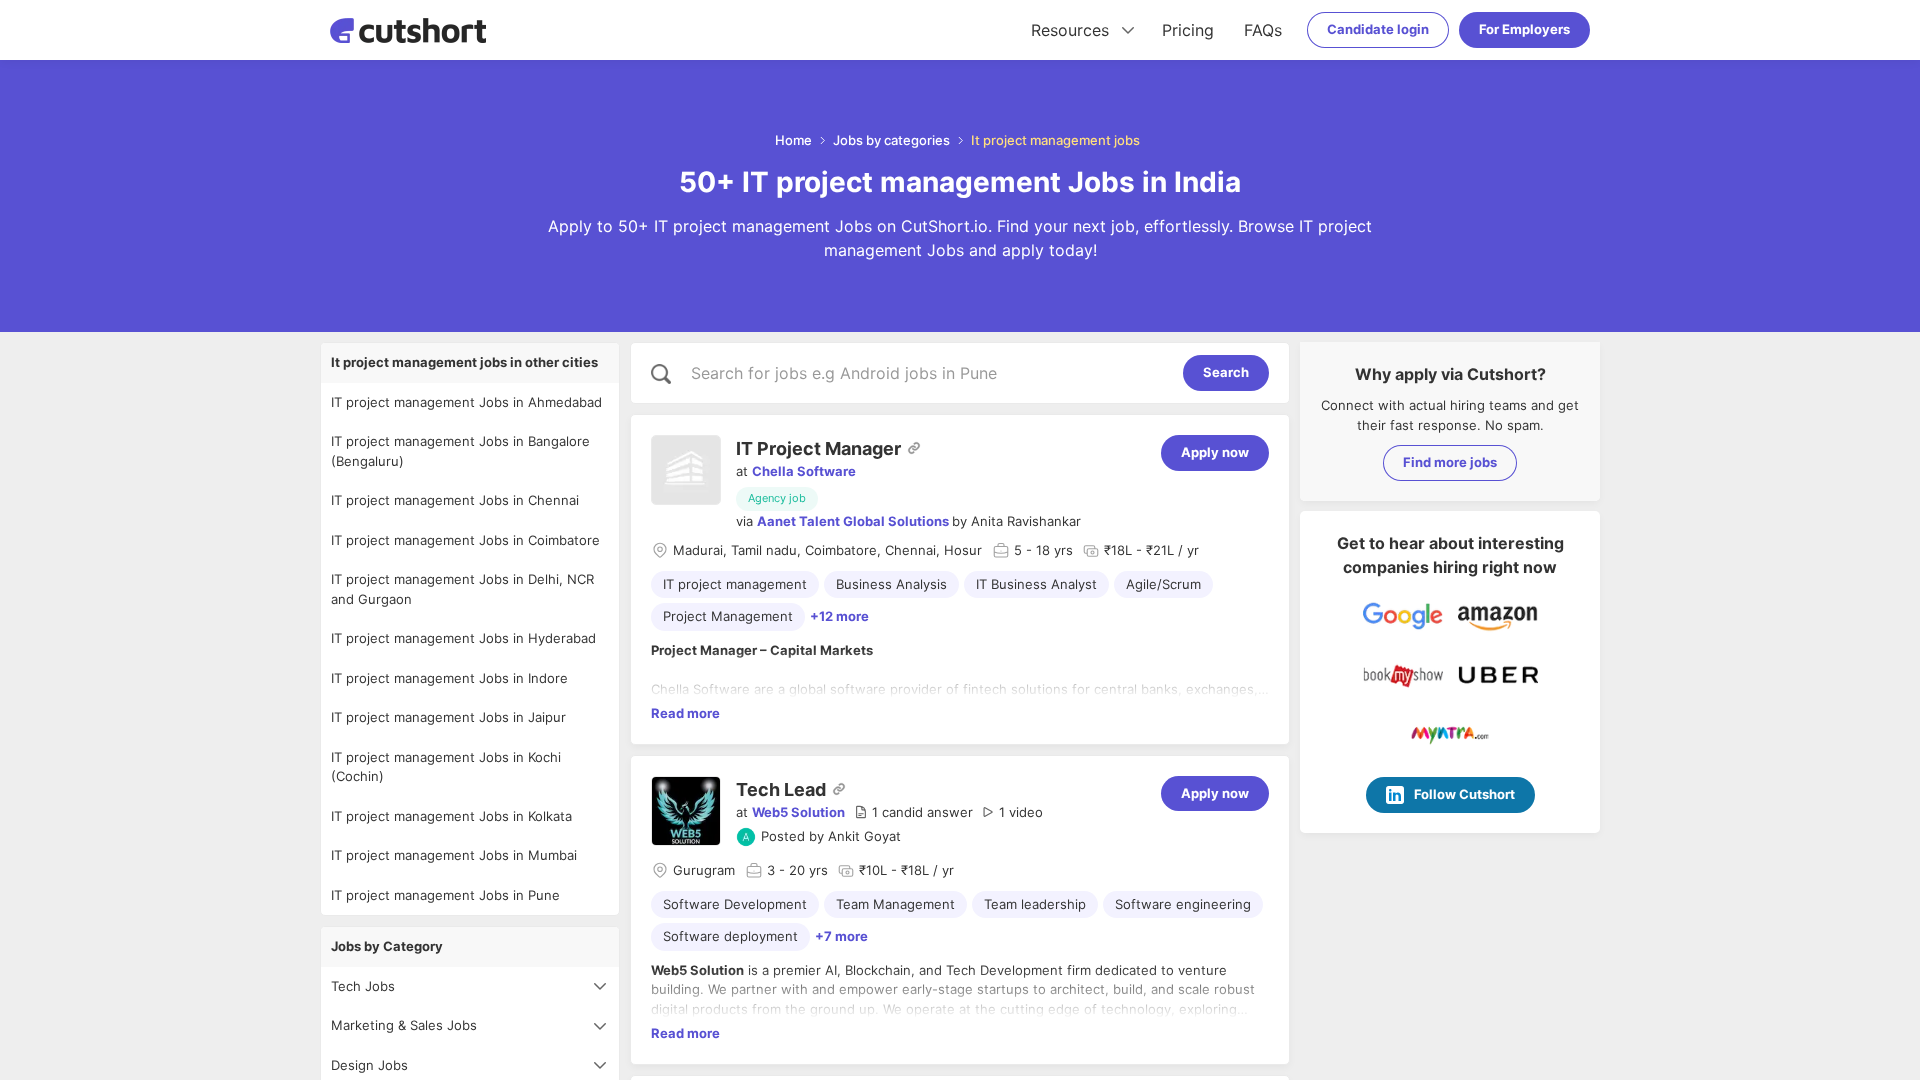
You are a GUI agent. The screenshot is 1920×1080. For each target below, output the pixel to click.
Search (1226, 372)
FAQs (1263, 30)
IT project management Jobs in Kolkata (451, 816)
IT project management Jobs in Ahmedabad (466, 402)
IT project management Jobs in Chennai (455, 500)
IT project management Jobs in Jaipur (448, 717)
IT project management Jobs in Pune (445, 895)
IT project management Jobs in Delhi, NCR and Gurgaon (462, 589)
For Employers (1524, 29)
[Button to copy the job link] (914, 448)
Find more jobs (1450, 462)
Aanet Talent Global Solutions (853, 521)
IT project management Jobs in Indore (449, 678)
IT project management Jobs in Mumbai (454, 855)
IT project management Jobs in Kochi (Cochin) (446, 767)
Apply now (1215, 452)
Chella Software (804, 471)
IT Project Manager (818, 448)
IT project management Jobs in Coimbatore (465, 540)
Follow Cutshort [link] (1464, 794)
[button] (913, 813)
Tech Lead (781, 789)
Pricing (1188, 30)
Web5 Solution (798, 812)
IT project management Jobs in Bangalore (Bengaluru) (460, 451)
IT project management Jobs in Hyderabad (463, 638)
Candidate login (1378, 29)
